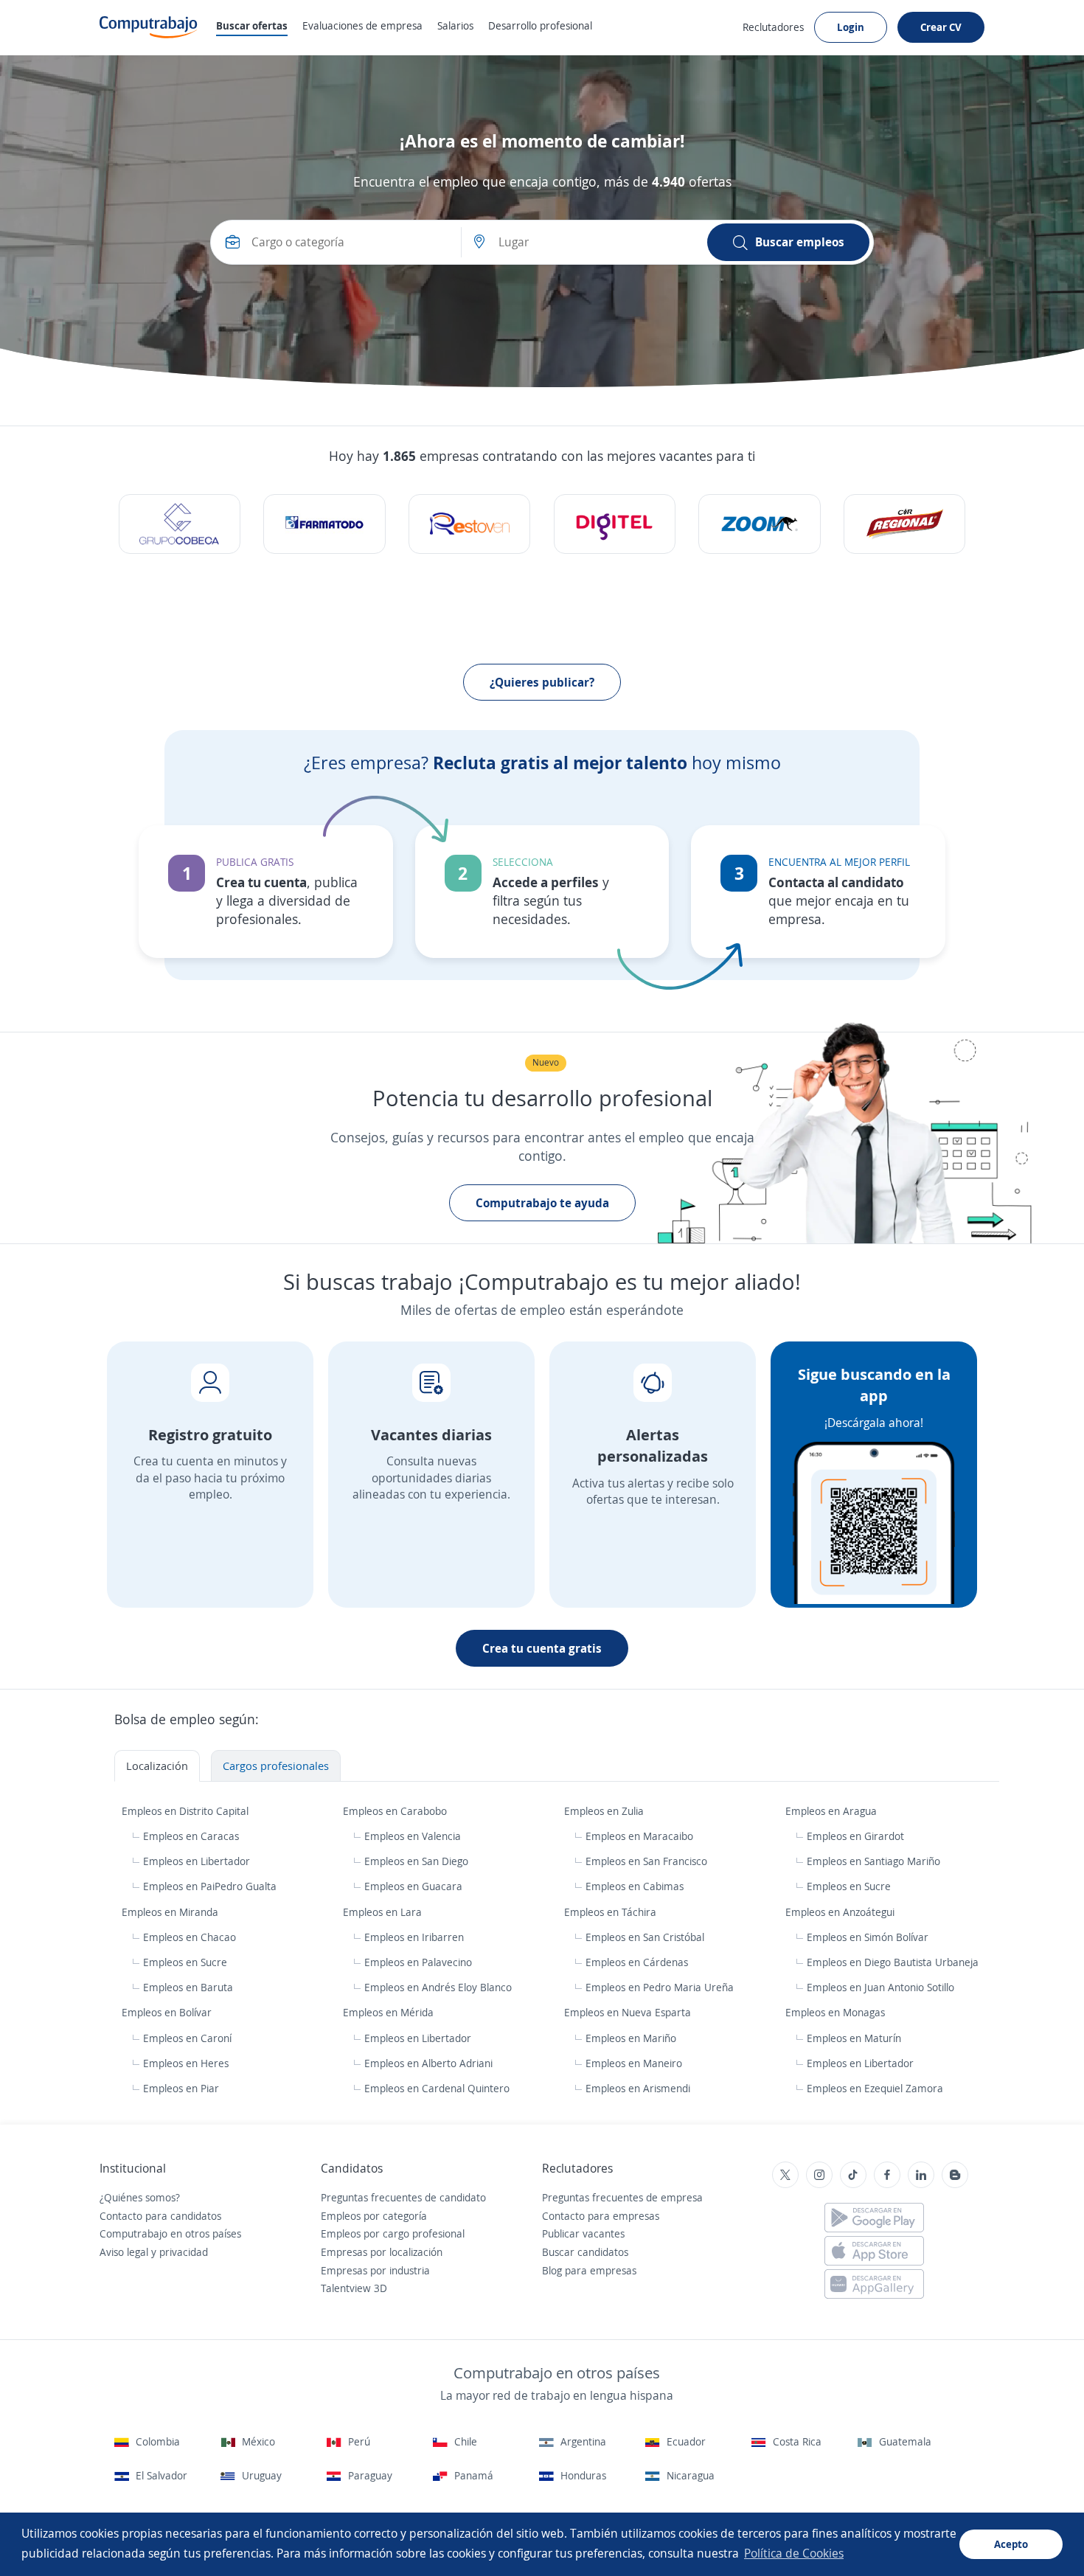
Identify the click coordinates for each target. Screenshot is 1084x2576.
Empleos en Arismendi (638, 2088)
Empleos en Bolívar (168, 2012)
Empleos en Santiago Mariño (873, 1861)
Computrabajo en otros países (170, 2233)
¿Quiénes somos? (140, 2197)
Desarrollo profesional (540, 25)
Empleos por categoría (374, 2216)
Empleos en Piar (181, 2088)
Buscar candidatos (585, 2252)
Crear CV (941, 27)
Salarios (455, 25)
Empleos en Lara (384, 1912)
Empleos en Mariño (631, 2038)
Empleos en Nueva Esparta (629, 2012)
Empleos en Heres (186, 2063)
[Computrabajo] (149, 27)
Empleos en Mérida (390, 2012)
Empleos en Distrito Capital (187, 1811)
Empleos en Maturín (854, 2038)
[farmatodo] (324, 524)
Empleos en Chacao (190, 1937)
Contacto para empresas (601, 2216)
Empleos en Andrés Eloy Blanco (438, 1987)
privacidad (184, 2252)
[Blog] (955, 2175)
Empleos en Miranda (171, 1912)
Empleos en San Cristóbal (645, 1937)
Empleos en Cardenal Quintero (437, 2088)
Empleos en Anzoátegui (841, 1912)
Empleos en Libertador (197, 1861)
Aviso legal (124, 2252)
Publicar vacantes (583, 2233)
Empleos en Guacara (413, 1886)
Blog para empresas (589, 2270)
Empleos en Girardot (855, 1836)
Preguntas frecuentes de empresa (622, 2197)
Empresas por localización (382, 2252)
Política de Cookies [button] (794, 2553)
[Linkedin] (921, 2175)
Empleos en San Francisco (646, 1861)
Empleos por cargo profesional (393, 2233)
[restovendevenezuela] (469, 524)
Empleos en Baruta (188, 1987)
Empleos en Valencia (413, 1836)
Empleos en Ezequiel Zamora (875, 2088)
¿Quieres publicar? (542, 682)
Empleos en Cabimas (635, 1886)
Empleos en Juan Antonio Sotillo (880, 1987)
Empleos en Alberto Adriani (428, 2063)
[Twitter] (785, 2175)
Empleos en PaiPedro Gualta (210, 1886)
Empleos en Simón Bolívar (868, 1937)
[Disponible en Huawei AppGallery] (874, 2284)
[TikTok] (853, 2175)
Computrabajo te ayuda (542, 1203)
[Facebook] (887, 2175)
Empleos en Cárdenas (637, 1962)
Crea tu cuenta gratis (542, 1648)
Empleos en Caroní (187, 2038)
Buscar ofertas (252, 25)
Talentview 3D (354, 2288)
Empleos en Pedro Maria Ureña (660, 1987)
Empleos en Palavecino (418, 1962)
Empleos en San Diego (416, 1861)
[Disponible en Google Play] (874, 2218)
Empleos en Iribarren (414, 1937)
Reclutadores (773, 27)
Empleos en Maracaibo (639, 1836)
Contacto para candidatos (160, 2216)
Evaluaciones (362, 25)
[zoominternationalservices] (759, 524)
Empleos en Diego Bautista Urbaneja (893, 1962)
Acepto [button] (1011, 2544)
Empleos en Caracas (191, 1836)
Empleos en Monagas (837, 2012)
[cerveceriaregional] (904, 524)
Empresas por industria (375, 2270)
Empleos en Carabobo (396, 1811)
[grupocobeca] (180, 524)
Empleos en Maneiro (634, 2063)
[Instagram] (819, 2175)
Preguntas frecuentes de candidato (403, 2197)
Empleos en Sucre (849, 1886)
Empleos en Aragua (833, 1811)
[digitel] (615, 524)
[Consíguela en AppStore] (874, 2251)
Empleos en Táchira (612, 1912)
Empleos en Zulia (605, 1811)
